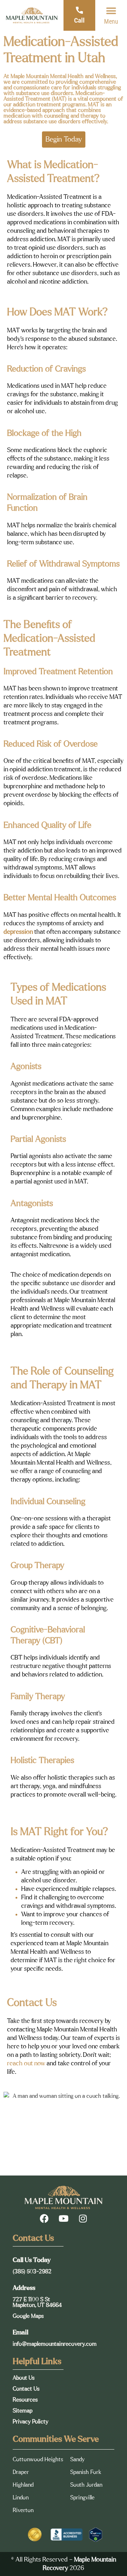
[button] (111, 11)
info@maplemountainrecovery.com (55, 2344)
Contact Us (26, 2389)
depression (18, 932)
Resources (25, 2400)
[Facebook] (44, 2218)
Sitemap (23, 2411)
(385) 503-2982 (32, 2272)
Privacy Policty (31, 2422)
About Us (24, 2378)
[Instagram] (83, 2218)
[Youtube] (64, 2218)
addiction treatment (37, 105)
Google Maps (28, 2316)
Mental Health (67, 76)
